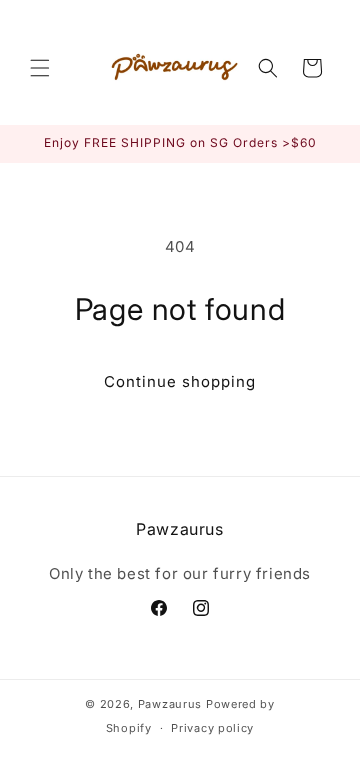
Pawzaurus (170, 704)
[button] (40, 68)
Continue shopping (180, 381)
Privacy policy (212, 728)
